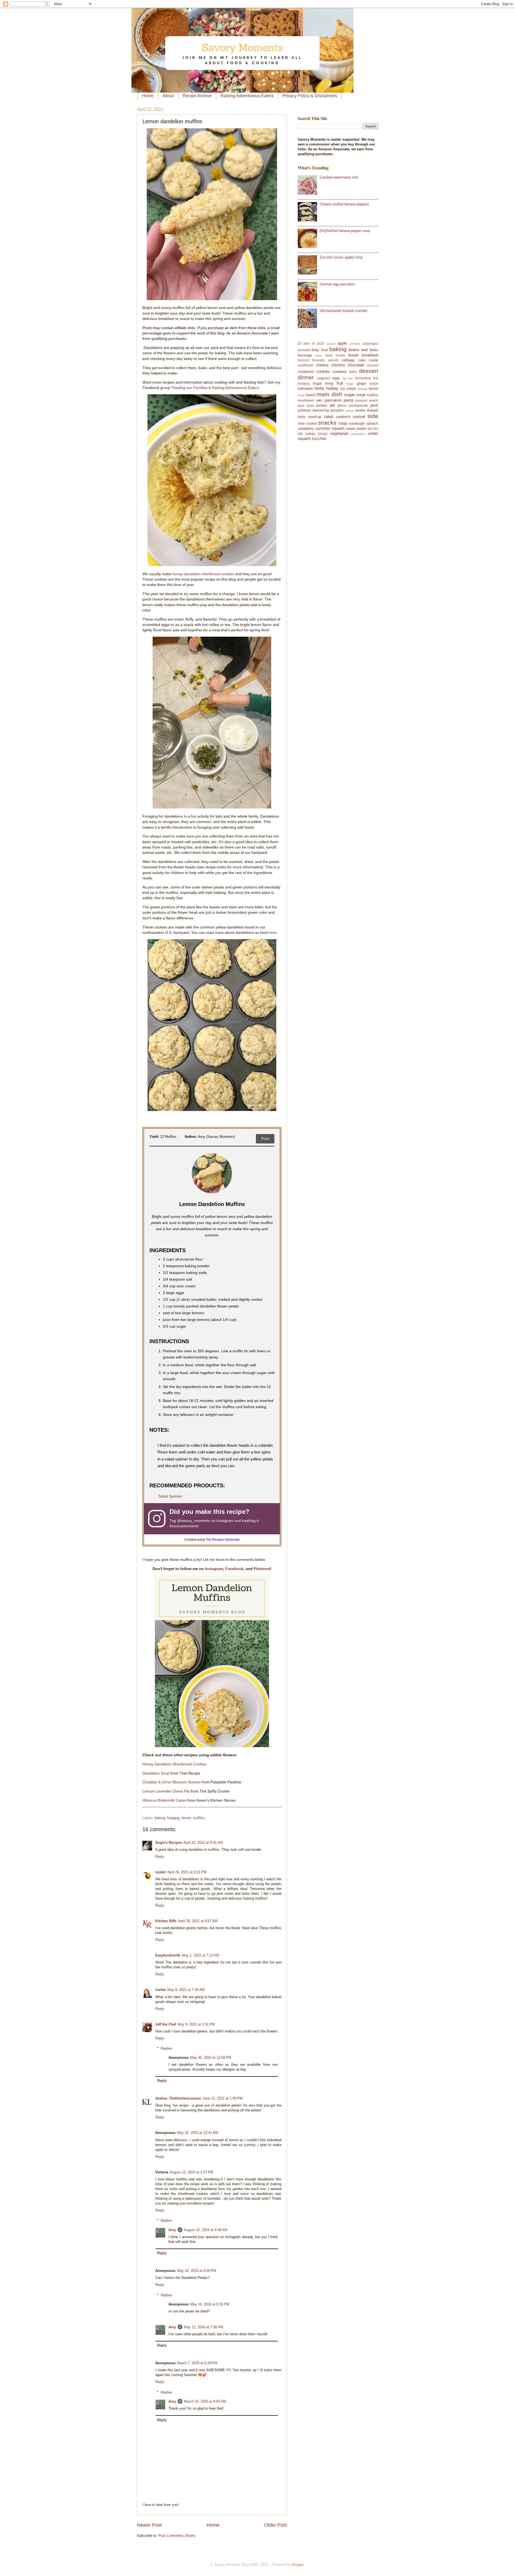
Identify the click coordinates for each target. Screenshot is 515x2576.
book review (335, 355)
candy (374, 360)
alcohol (331, 344)
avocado (304, 350)
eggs (336, 378)
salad (328, 416)
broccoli (304, 360)
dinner (306, 377)
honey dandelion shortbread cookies (203, 574)
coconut (372, 365)
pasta (348, 400)
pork (374, 405)
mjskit (160, 1872)
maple (350, 395)
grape (374, 384)
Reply (160, 1857)
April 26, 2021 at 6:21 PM (187, 1872)
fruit (340, 383)
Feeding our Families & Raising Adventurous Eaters (215, 388)
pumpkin (337, 410)
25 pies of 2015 (311, 344)
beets (374, 350)
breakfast (370, 355)
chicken (338, 365)
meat (361, 395)
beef (365, 350)
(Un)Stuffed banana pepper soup (345, 231)
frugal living (323, 383)
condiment (306, 372)
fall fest (348, 378)
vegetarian (339, 433)
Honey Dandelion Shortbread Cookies (174, 1764)
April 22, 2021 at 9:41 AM (203, 1843)
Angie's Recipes (169, 1843)
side (373, 416)
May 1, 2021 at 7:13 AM (201, 1955)
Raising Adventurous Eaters (247, 96)
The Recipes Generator (223, 1540)
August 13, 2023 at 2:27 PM (192, 2172)
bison (319, 356)
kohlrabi (363, 389)
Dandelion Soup (156, 1773)
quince (350, 411)
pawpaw (361, 400)
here (273, 933)
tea (376, 429)
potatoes (304, 410)
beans (354, 350)
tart (370, 429)
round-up (315, 417)
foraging (173, 1818)
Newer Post (149, 2525)
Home (148, 96)
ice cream (348, 389)
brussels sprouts (325, 360)
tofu (300, 434)
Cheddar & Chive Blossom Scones (172, 1782)
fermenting (363, 378)
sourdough (356, 423)
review (360, 410)
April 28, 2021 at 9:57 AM (198, 1921)
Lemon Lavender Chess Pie (166, 1791)
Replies (166, 2048)
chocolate (356, 365)
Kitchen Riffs (166, 1921)
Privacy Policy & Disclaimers (310, 96)
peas (310, 406)
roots (302, 417)
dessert (369, 371)
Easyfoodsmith (168, 1955)
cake (362, 360)
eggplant (323, 378)
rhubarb (372, 410)
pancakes (333, 400)
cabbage (348, 360)
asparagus (370, 344)
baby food (320, 350)
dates (353, 372)
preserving (321, 410)
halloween (305, 389)
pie (332, 405)
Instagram (214, 1569)
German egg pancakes (337, 284)
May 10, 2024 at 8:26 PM (197, 2271)
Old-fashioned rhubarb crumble (343, 311)
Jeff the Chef (166, 2024)
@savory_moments (194, 1521)
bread (353, 355)
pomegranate (358, 406)
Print (265, 1139)
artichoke (355, 344)
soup (343, 423)
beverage (305, 355)
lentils (301, 395)
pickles (322, 405)
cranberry (340, 372)
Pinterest (262, 1569)
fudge (350, 384)
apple (342, 343)
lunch (311, 395)
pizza (342, 405)
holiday (332, 388)
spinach (372, 423)
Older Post (276, 2525)
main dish (330, 394)
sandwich (343, 417)
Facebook (234, 1569)
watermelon (358, 434)
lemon (186, 1818)
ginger (361, 383)
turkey (310, 434)
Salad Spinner (170, 1496)
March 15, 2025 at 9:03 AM (205, 2401)
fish (376, 378)
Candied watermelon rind (339, 177)
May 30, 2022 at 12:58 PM (211, 2058)
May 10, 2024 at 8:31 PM (210, 2304)
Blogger (298, 2565)
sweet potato (356, 429)
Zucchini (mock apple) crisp (341, 257)
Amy (172, 2230)
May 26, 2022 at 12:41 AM (198, 2133)
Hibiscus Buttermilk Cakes (164, 1800)
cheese (322, 365)
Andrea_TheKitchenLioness (178, 2098)
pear (301, 406)
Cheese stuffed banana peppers (344, 204)
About (168, 96)
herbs (320, 388)
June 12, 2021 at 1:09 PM (222, 2098)
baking (160, 1818)
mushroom (306, 400)
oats (319, 400)
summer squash (330, 428)
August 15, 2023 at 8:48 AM (206, 2230)
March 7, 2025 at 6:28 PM (197, 2363)
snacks (327, 423)
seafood (359, 417)
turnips (323, 434)
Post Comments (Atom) (177, 2536)
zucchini (319, 438)
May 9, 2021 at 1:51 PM (196, 2024)
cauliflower (306, 365)
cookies (323, 371)
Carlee (161, 1990)
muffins (199, 1818)
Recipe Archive (197, 96)
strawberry (306, 429)
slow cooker (307, 423)
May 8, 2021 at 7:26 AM (186, 1990)
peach (374, 400)
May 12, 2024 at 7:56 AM (204, 2327)
